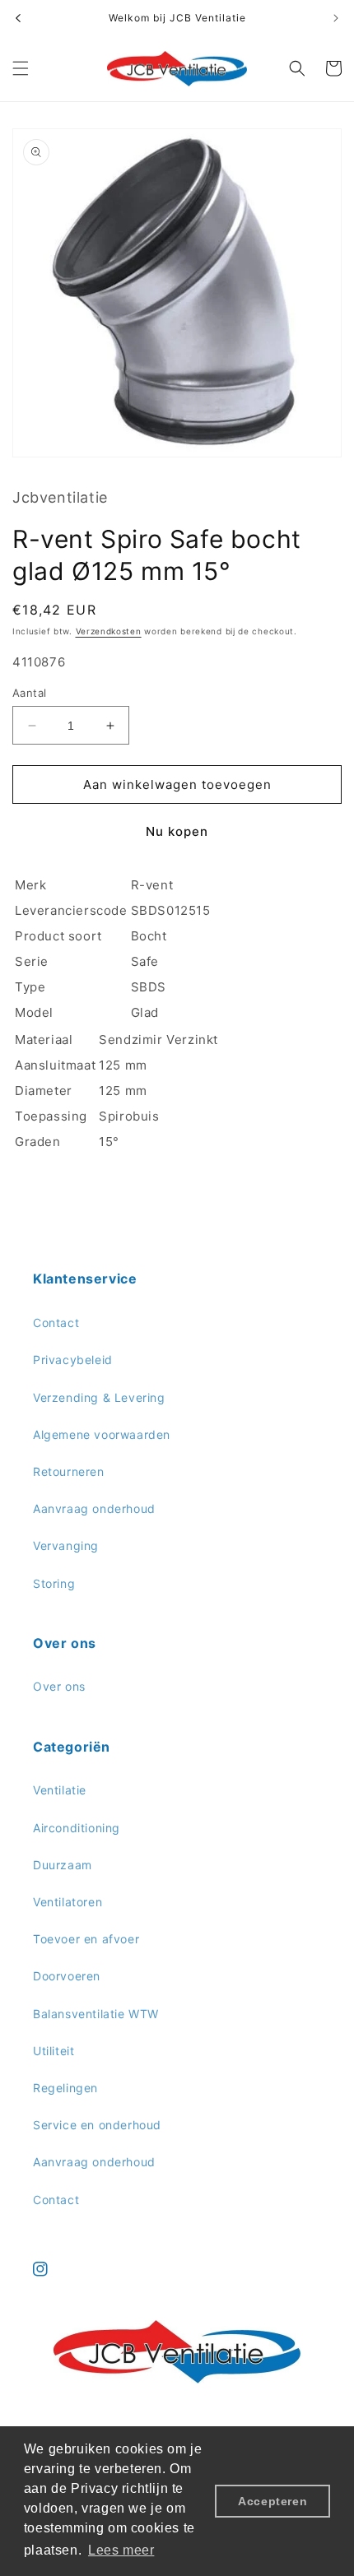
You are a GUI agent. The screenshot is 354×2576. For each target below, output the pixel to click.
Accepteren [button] (272, 2501)
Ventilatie (60, 1790)
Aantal (29, 693)
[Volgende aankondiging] (336, 18)
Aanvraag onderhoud (94, 1508)
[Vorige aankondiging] (18, 18)
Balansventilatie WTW (96, 2014)
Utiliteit (54, 2051)
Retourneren (69, 1471)
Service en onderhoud (97, 2125)
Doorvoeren (67, 1976)
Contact (56, 1323)
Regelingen (65, 2088)
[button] (21, 68)
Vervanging (66, 1546)
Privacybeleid (73, 1360)
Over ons (59, 1686)
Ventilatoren (68, 1902)
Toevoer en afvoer (86, 1939)
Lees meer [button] (121, 2550)
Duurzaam (63, 1865)
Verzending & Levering (99, 1397)
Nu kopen (177, 831)
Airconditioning (77, 1828)
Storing (54, 1583)
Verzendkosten (109, 631)
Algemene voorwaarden (102, 1434)
